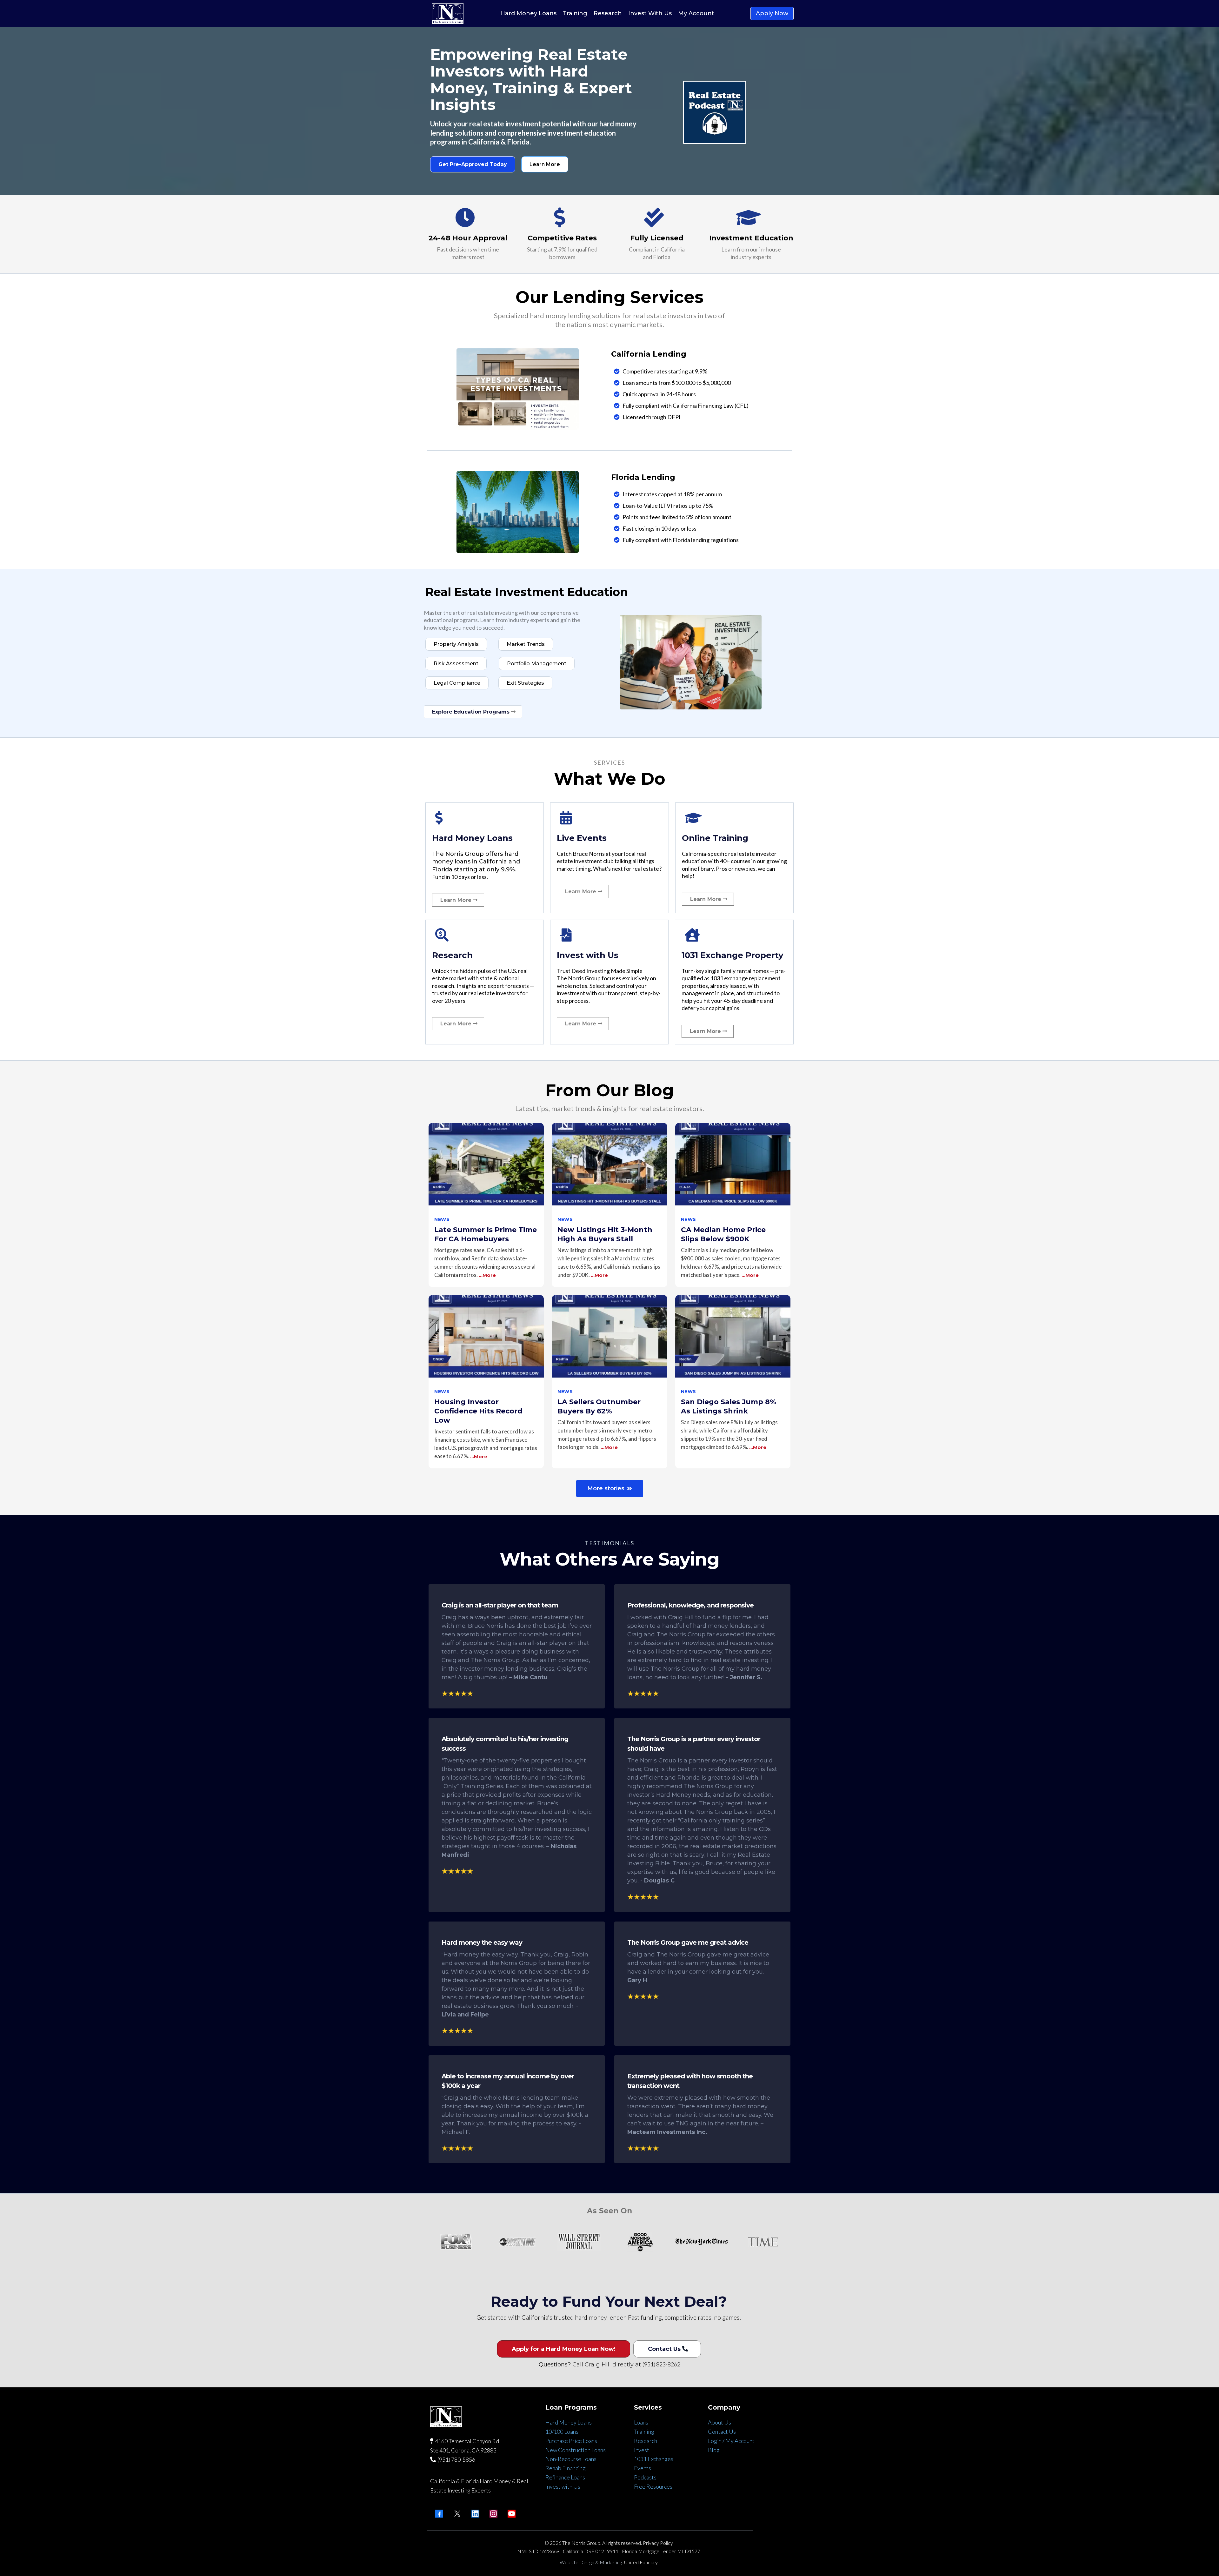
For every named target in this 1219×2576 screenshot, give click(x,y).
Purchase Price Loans (571, 2441)
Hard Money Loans (569, 2422)
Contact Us (722, 2432)
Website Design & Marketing (591, 2562)
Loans (641, 2422)
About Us (719, 2422)
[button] (486, 1205)
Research (646, 2441)
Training (644, 2432)
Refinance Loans (565, 2477)
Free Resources (653, 2486)
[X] (457, 2514)
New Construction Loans (576, 2450)
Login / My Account (731, 2441)
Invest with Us (563, 2486)
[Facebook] (439, 2514)
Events (643, 2468)
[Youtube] (512, 2514)
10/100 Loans (562, 2432)
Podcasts (645, 2477)
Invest (642, 2450)
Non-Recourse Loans (571, 2459)
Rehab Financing (566, 2468)
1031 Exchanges (654, 2459)
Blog (714, 2450)
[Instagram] (493, 2514)
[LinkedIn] (475, 2514)
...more (487, 1275)
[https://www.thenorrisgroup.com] (448, 13)
